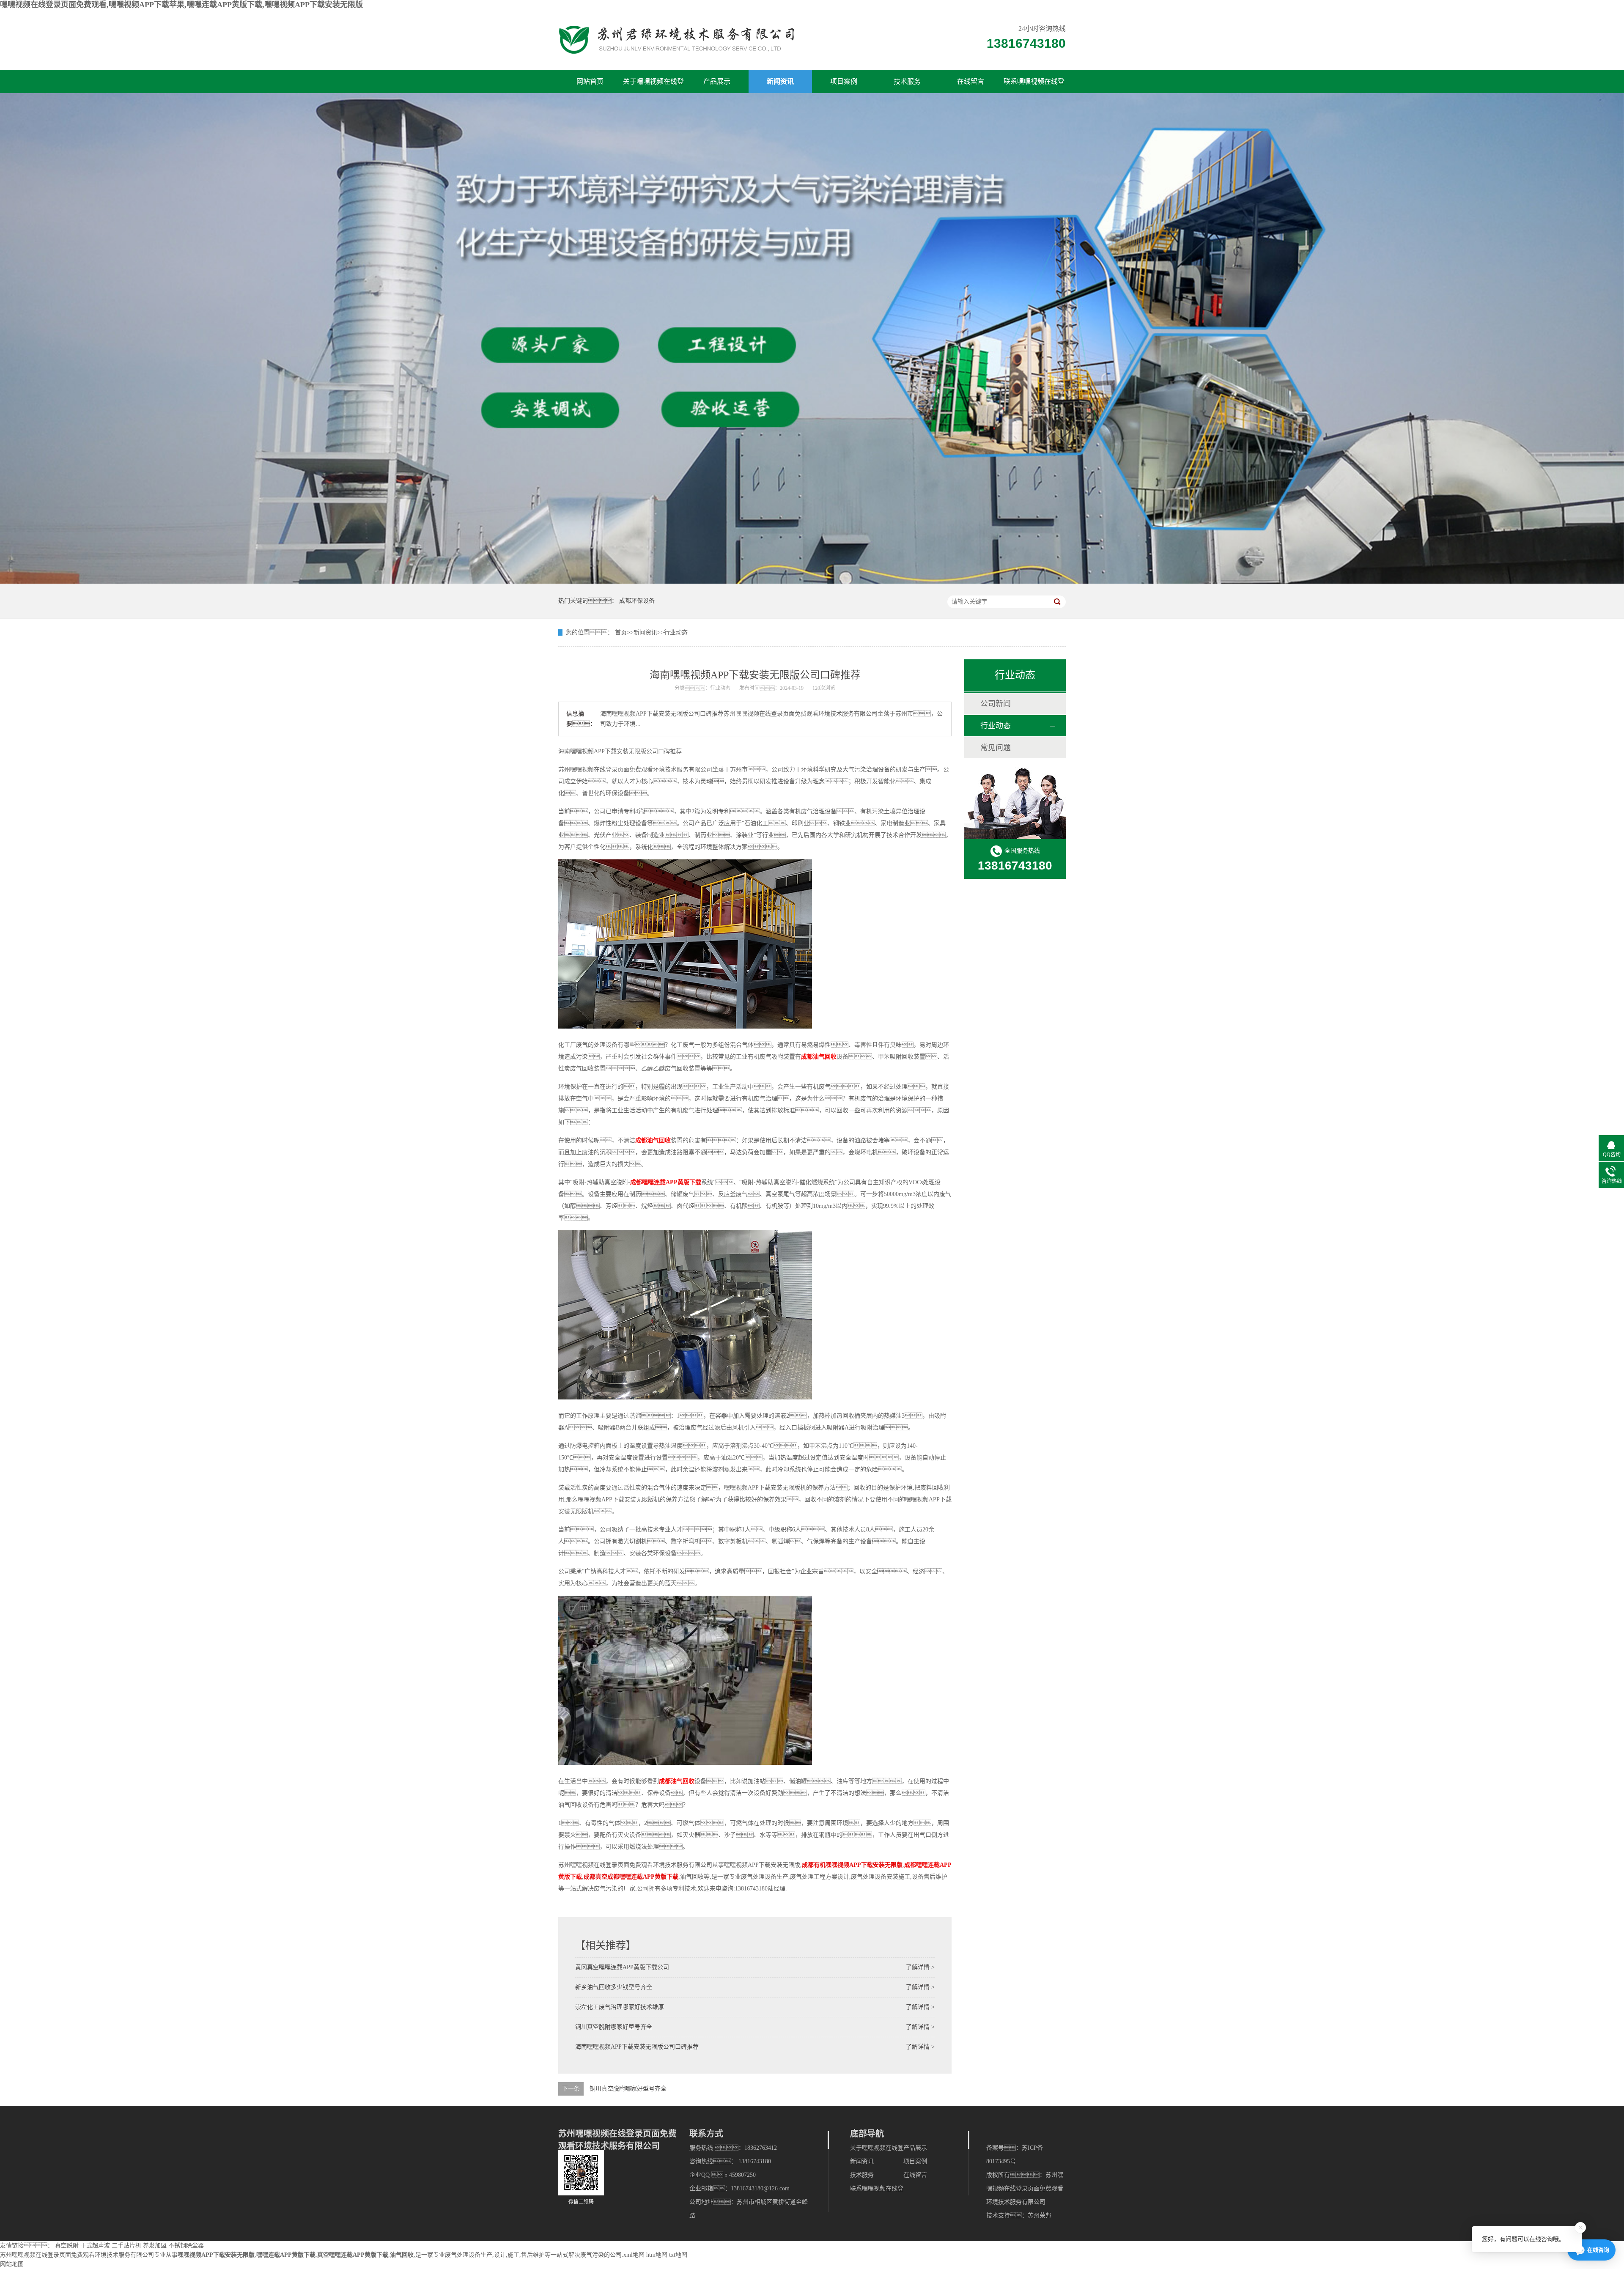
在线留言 (971, 81)
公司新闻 (996, 704)
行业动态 (676, 632)
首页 (621, 632)
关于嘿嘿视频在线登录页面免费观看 (653, 85)
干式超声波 (95, 2246)
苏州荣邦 (1040, 2215)
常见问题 (996, 748)
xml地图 (634, 2255)
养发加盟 (155, 2246)
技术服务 (907, 81)
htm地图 (657, 2255)
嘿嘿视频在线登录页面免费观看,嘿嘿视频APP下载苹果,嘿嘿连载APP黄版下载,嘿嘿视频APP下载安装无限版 (181, 5)
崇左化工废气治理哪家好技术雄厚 (620, 2007)
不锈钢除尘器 (186, 2246)
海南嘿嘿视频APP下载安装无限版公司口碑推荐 (637, 2047)
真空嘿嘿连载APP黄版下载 (353, 2255)
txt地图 (678, 2255)
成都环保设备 (637, 601)
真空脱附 (67, 2246)
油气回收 (402, 2255)
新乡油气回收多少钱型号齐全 (614, 1987)
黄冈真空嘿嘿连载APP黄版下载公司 (622, 1967)
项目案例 (844, 81)
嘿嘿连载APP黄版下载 (286, 2255)
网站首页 (590, 81)
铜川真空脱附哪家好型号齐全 (614, 2027)
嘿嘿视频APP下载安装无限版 (216, 2255)
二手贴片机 (126, 2246)
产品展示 (717, 81)
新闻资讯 (780, 81)
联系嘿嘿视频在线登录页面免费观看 (1034, 85)
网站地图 (12, 2264)
